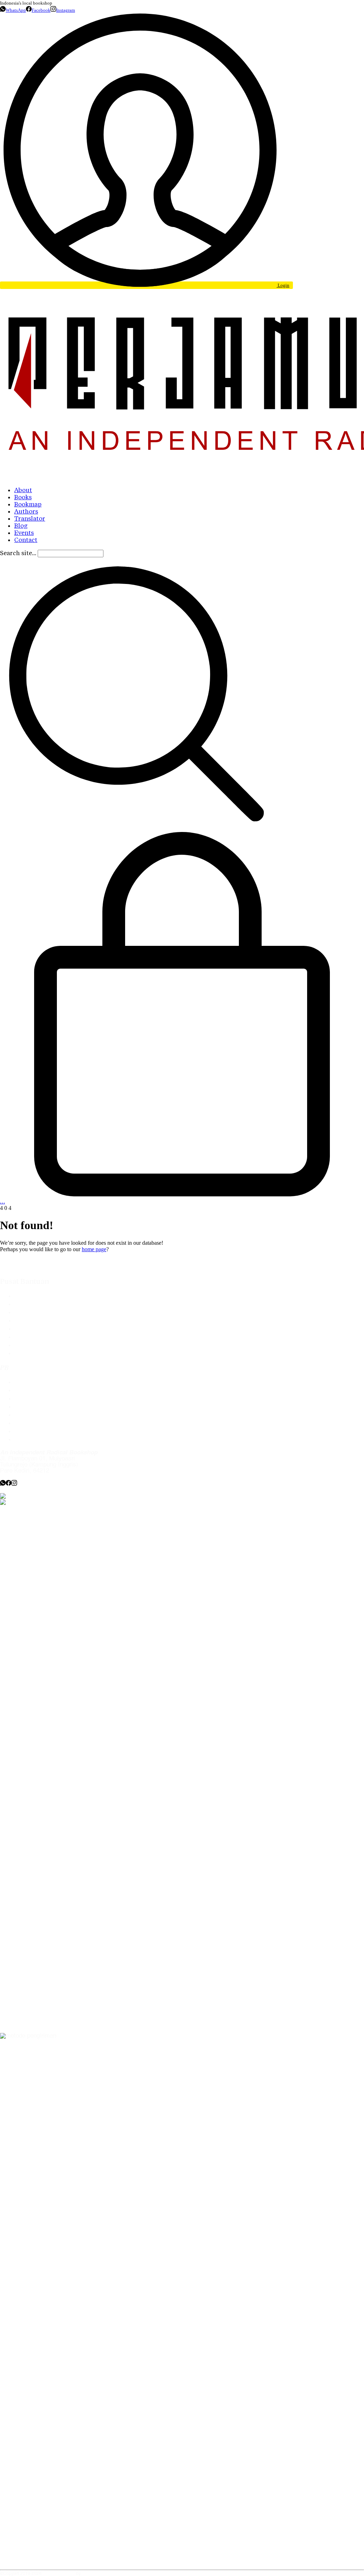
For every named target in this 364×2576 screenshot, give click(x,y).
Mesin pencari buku (40, 1321)
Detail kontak (32, 1399)
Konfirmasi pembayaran (46, 1329)
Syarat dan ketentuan (42, 1353)
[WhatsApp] (3, 1484)
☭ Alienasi (92, 2574)
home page (94, 1249)
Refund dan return (38, 1345)
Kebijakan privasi (37, 1407)
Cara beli (26, 1304)
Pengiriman (29, 1337)
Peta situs (28, 1440)
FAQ (20, 1296)
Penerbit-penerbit (37, 1313)
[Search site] (136, 828)
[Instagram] (14, 1484)
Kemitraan (28, 1415)
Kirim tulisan (31, 1390)
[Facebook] (9, 1484)
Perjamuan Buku (59, 2574)
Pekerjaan (28, 1423)
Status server (32, 1431)
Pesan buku (30, 1382)
